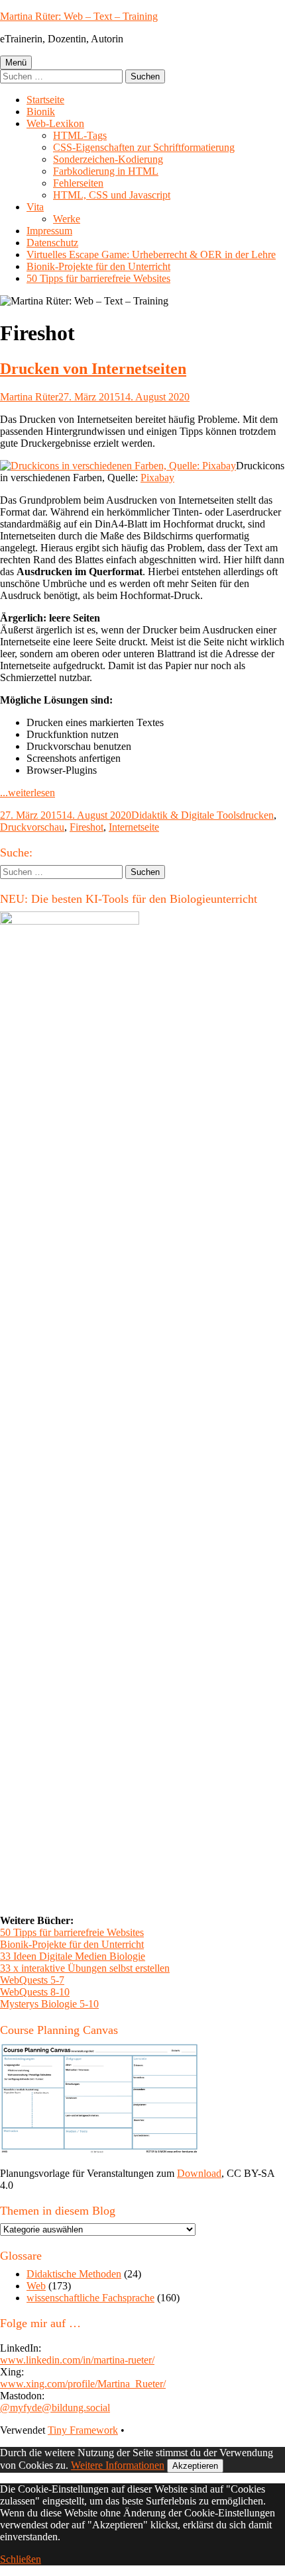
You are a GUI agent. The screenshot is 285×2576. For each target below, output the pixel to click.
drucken (257, 815)
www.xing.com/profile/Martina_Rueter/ (83, 2384)
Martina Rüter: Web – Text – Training (79, 16)
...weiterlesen (28, 793)
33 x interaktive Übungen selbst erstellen (85, 1968)
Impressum (49, 231)
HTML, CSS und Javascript (112, 195)
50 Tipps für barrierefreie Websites (98, 278)
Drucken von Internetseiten (93, 369)
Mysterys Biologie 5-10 (49, 2004)
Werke (67, 219)
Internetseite (134, 827)
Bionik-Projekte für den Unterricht (98, 266)
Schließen (21, 2559)
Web (36, 2286)
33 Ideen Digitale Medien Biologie (73, 1956)
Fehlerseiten (78, 183)
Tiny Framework (83, 2430)
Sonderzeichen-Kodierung (108, 159)
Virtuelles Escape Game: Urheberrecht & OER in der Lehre (151, 254)
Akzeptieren (195, 2466)
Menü (16, 63)
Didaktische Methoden (74, 2274)
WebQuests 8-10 (35, 1992)
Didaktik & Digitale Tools (186, 815)
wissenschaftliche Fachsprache (90, 2298)
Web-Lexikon (55, 123)
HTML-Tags (80, 135)
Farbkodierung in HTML (106, 171)
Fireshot (86, 827)
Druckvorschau (32, 827)
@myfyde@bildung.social (55, 2408)
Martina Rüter (29, 397)
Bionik (41, 112)
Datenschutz (52, 243)
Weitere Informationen (118, 2465)
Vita (35, 207)
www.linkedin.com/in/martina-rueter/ (77, 2360)
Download (199, 2173)
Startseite (45, 100)
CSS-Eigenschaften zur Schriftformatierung (144, 147)
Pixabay (157, 478)
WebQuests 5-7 (32, 1980)
